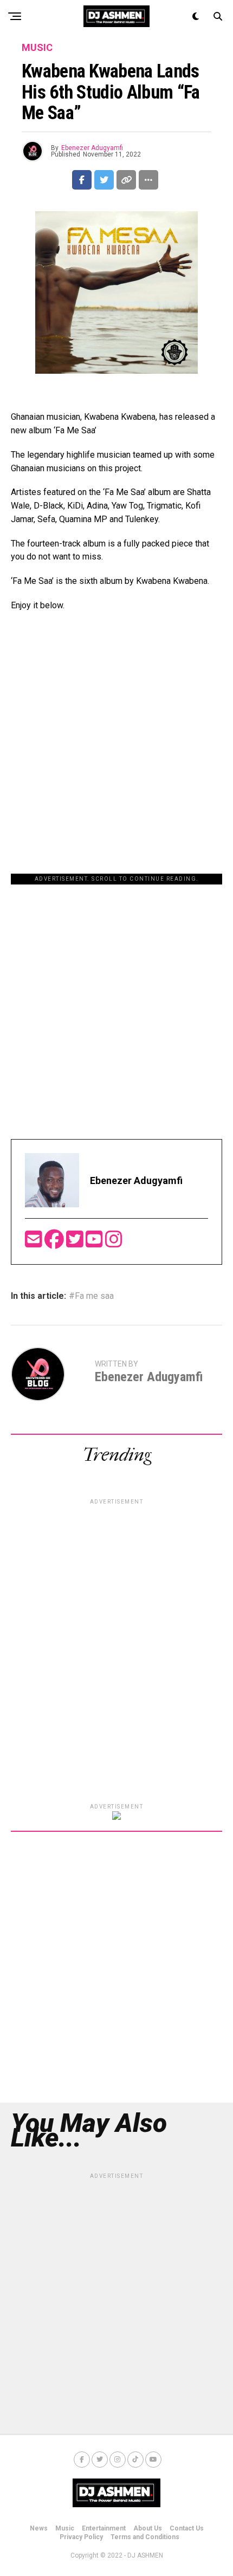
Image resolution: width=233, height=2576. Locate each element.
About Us (148, 2528)
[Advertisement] (116, 1001)
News (39, 2528)
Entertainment (104, 2528)
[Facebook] (55, 1243)
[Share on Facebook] (82, 180)
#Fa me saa (91, 1296)
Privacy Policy (81, 2537)
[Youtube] (95, 1243)
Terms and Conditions (145, 2537)
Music (65, 2528)
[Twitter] (76, 1243)
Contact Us (187, 2528)
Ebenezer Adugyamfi (92, 148)
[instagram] (114, 1243)
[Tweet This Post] (104, 180)
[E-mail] (35, 1243)
